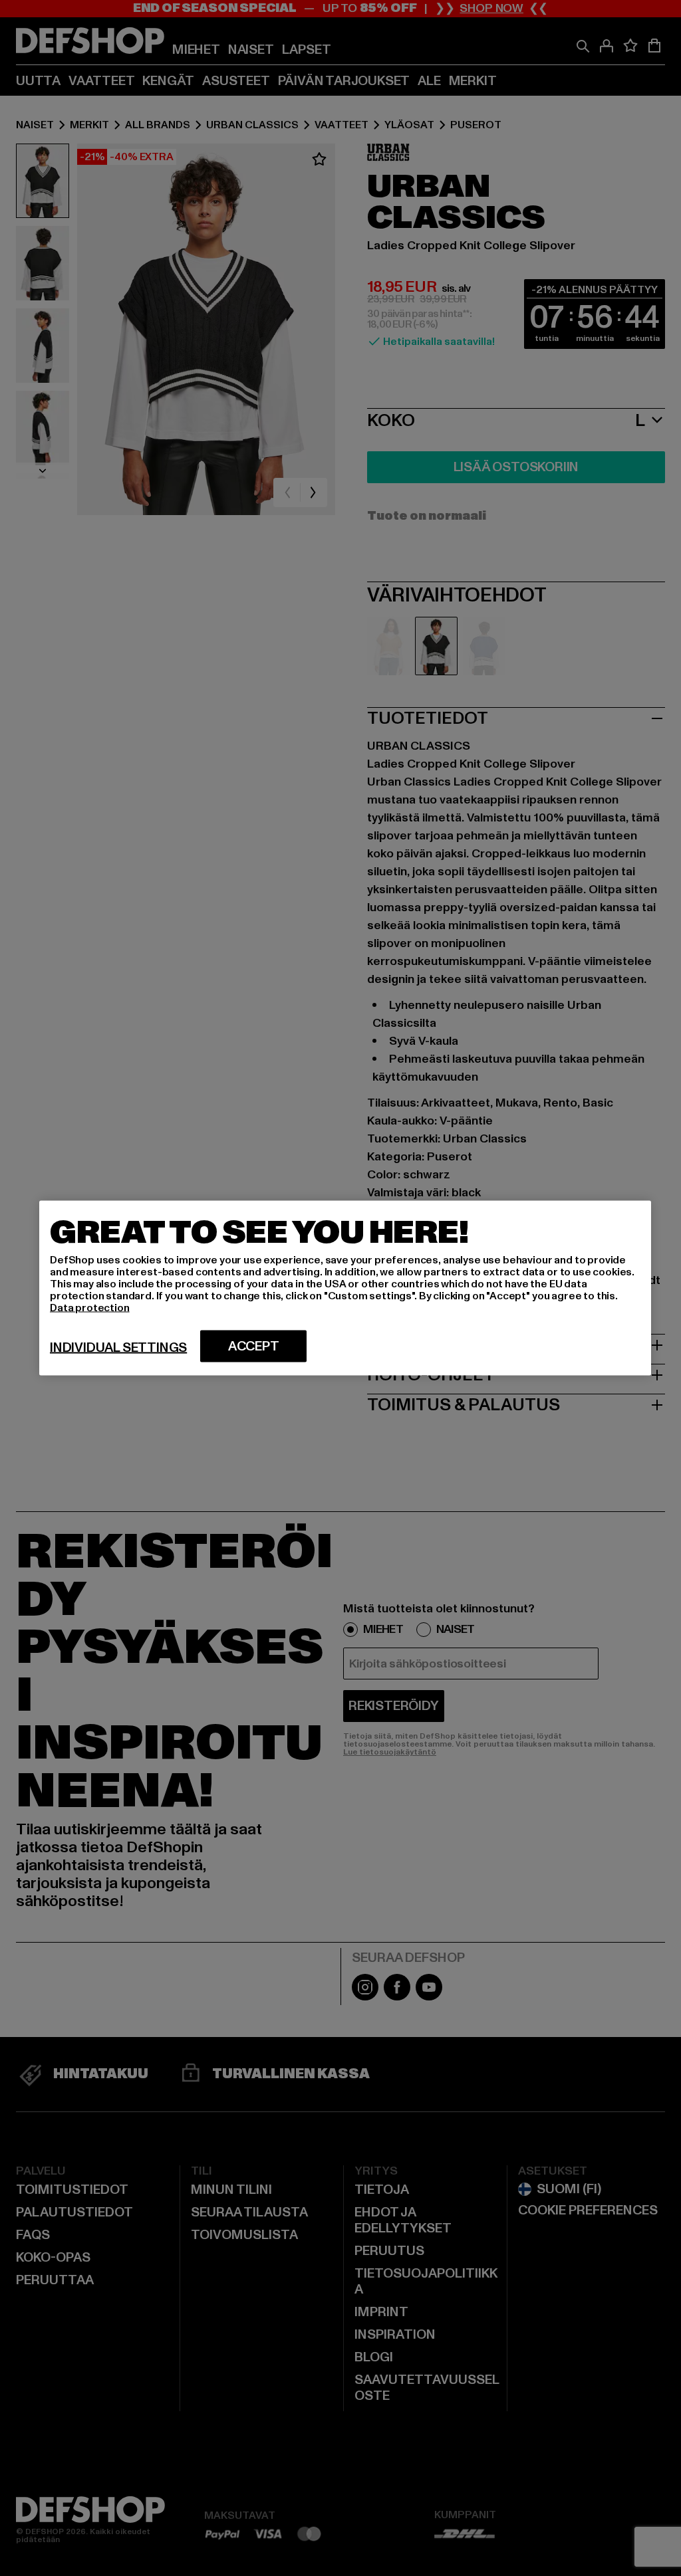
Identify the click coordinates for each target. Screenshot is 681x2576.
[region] (345, 1288)
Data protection (90, 1308)
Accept (254, 1346)
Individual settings (118, 1348)
